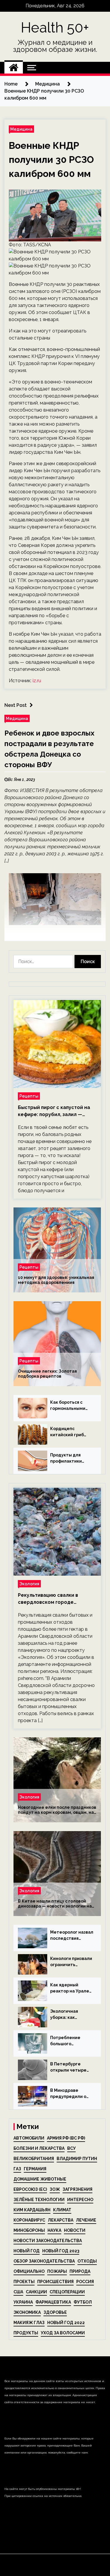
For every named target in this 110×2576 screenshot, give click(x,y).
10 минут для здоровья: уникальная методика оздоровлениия (56, 1280)
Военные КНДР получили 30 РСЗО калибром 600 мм (51, 159)
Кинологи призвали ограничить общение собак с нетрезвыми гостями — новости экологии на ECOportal (71, 1962)
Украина (23, 2302)
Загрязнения (77, 2189)
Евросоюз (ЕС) (30, 2189)
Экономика (27, 2312)
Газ (17, 2169)
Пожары (57, 2271)
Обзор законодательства (44, 2261)
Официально (29, 2271)
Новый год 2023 (61, 2251)
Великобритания (34, 2159)
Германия (35, 2169)
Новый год (27, 2251)
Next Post (16, 705)
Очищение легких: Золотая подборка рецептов (47, 1374)
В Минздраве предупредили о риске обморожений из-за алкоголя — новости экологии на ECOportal (72, 2094)
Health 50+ (55, 28)
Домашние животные (40, 2179)
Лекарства (61, 2220)
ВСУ (71, 2148)
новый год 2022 (66, 2323)
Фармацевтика (53, 2302)
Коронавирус (29, 2220)
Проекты (24, 2282)
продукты (26, 2333)
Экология (29, 1584)
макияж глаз (29, 2323)
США (18, 2292)
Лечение (86, 2220)
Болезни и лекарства (39, 2148)
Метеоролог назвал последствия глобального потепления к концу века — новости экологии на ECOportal (72, 1936)
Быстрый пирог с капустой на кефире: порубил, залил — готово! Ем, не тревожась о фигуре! (54, 1111)
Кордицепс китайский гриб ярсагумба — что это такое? (68, 1432)
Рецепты (29, 1096)
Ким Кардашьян (32, 2210)
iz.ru (37, 681)
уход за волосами (63, 2333)
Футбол (83, 2302)
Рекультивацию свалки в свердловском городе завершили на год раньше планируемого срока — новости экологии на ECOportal (57, 1599)
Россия (85, 2282)
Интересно (80, 2200)
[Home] (14, 68)
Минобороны (29, 2230)
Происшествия (55, 2282)
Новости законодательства (48, 2241)
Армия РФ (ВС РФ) (66, 2138)
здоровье (55, 2312)
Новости (75, 2230)
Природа (80, 2271)
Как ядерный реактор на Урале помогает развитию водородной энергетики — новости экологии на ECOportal (72, 1988)
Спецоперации (67, 2292)
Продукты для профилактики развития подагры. (71, 1458)
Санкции (36, 2292)
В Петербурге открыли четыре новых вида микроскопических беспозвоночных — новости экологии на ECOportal (71, 2067)
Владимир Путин (77, 2159)
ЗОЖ (55, 2189)
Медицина (21, 129)
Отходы (87, 2261)
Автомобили (29, 2138)
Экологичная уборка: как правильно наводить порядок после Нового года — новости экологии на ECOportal (70, 2015)
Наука (54, 2230)
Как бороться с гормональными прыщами (68, 1406)
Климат (62, 2210)
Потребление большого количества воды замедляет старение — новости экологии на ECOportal (70, 2041)
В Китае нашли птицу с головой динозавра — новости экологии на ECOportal (55, 1904)
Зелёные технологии (39, 2200)
